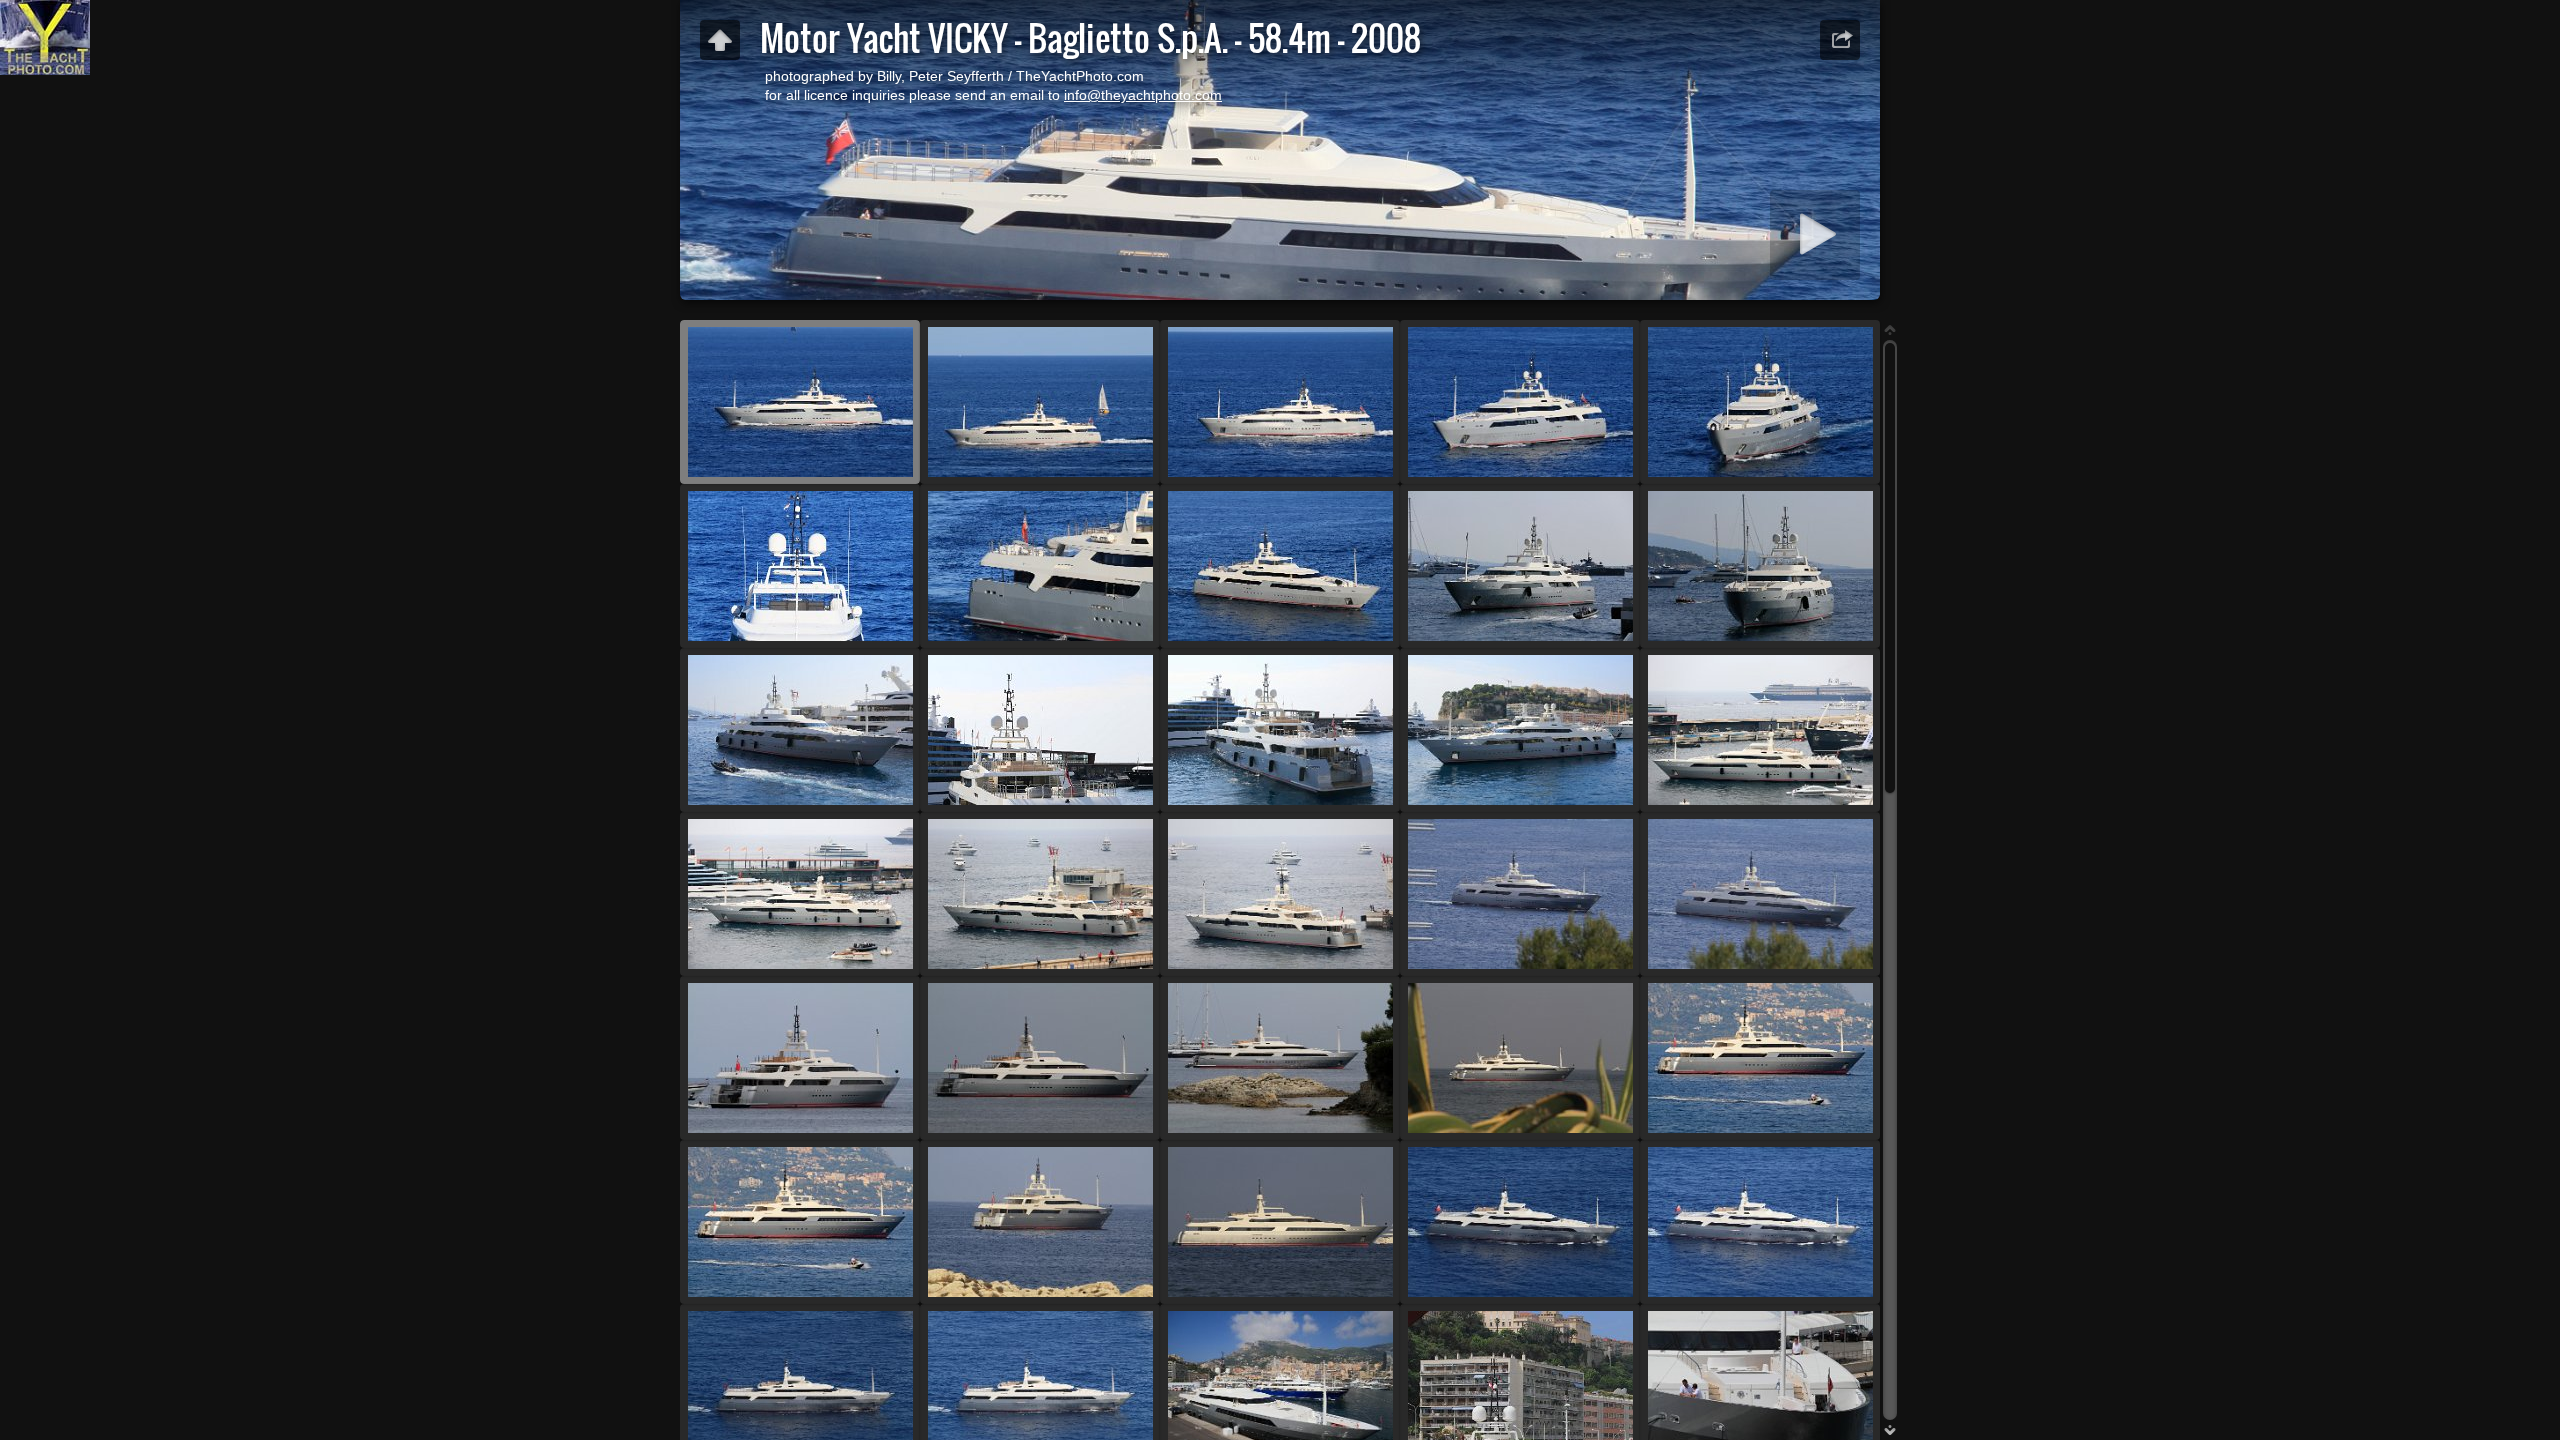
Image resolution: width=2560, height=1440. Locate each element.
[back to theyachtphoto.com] (720, 40)
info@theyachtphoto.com (1143, 95)
